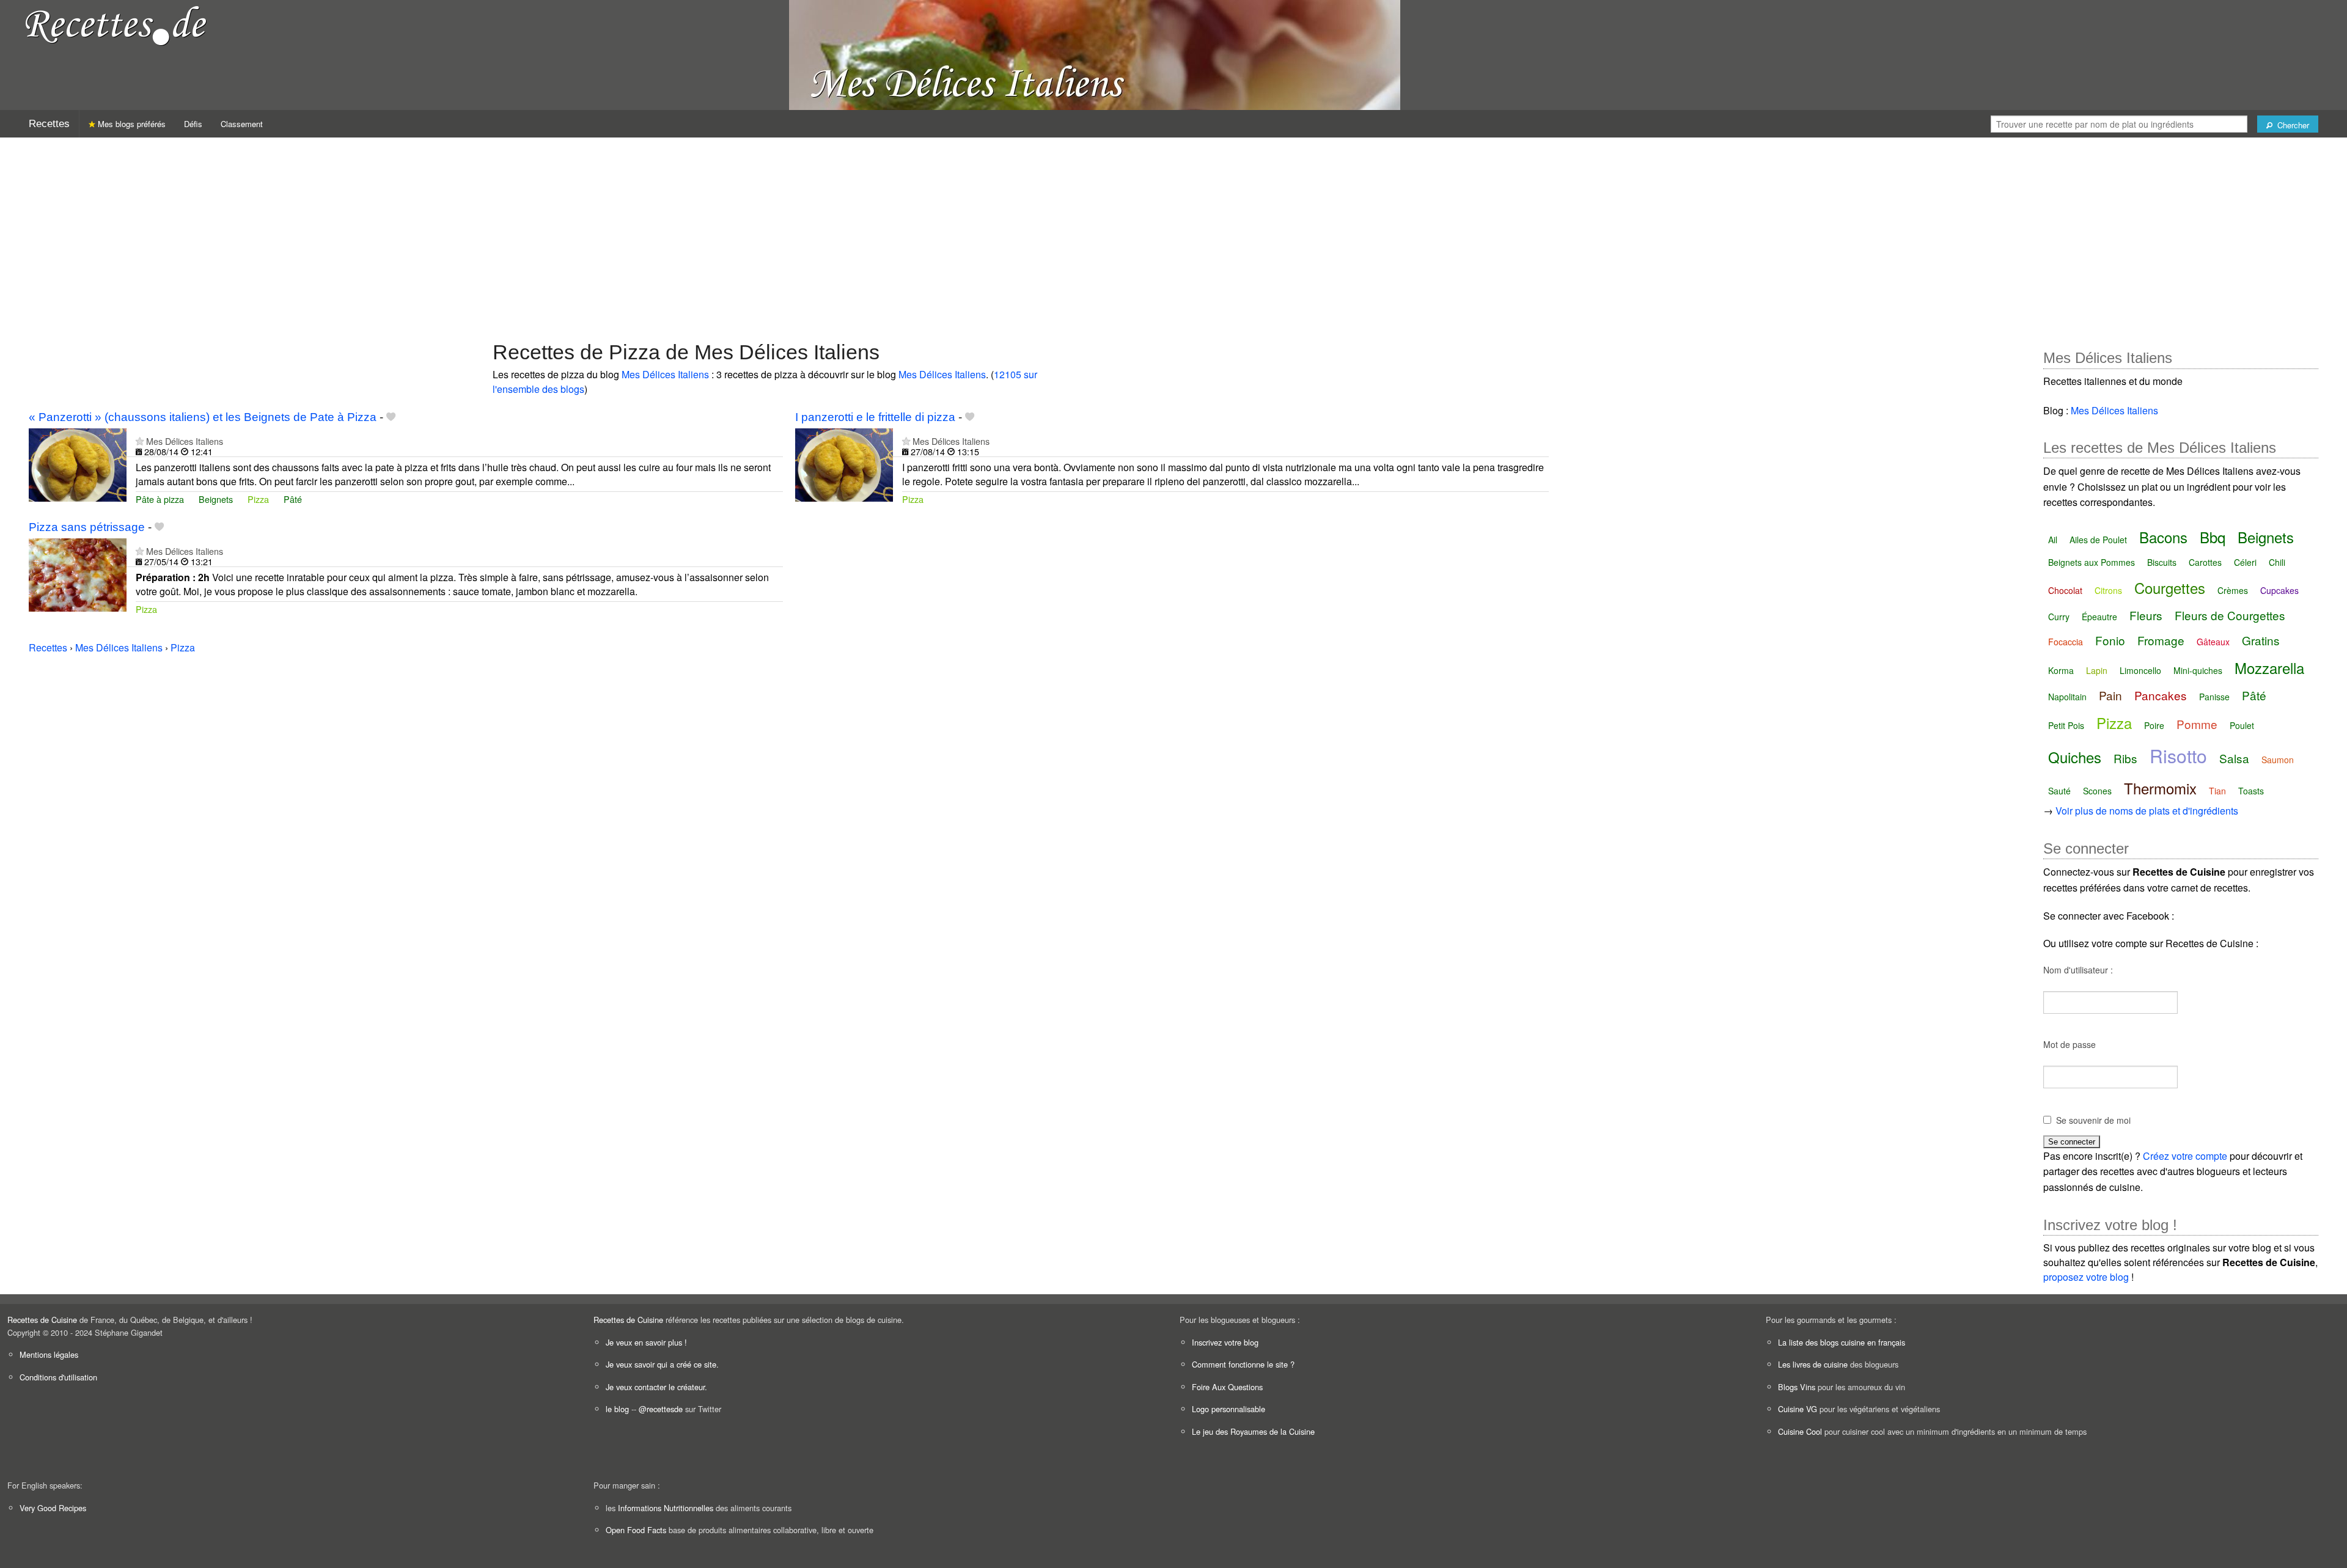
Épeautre (2099, 617)
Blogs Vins (1797, 1387)
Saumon (2278, 760)
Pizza (258, 499)
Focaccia (2066, 642)
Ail (2053, 540)
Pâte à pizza (160, 499)
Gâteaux (2213, 642)
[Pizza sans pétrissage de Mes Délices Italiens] (78, 573)
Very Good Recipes (53, 1508)
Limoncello (2140, 670)
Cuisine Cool (1800, 1431)
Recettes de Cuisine (42, 1320)
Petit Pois (2066, 725)
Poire (2154, 725)
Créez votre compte (2185, 1156)
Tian (2217, 791)
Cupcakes (2279, 590)
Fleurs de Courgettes (2230, 615)
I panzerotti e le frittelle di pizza (875, 417)
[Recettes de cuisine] (116, 25)
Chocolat (2065, 590)
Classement (242, 124)
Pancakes (2161, 695)
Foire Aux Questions (1227, 1387)
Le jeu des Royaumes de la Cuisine (1253, 1431)
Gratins (2261, 640)
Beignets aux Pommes (2092, 562)
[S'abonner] (140, 441)
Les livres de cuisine (1813, 1364)
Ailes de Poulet (2098, 540)
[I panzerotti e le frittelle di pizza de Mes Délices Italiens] (844, 463)
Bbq (2213, 537)
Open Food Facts (636, 1530)
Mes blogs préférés (130, 124)
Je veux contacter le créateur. (656, 1387)
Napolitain (2067, 697)
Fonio (2110, 640)
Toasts (2251, 791)
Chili (2277, 562)
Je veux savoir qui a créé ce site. (662, 1364)
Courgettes (2170, 588)
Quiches (2075, 757)
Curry (2059, 617)
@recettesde (661, 1409)
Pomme (2197, 724)
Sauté (2059, 791)
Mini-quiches (2198, 670)
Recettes (49, 124)
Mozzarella (2269, 668)
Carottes (2205, 562)
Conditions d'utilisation (58, 1377)
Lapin (2097, 670)
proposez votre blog (2086, 1277)
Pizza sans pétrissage (87, 527)
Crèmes (2233, 590)
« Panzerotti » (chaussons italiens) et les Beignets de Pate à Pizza (203, 417)
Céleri (2245, 562)
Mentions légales (49, 1354)
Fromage (2161, 640)
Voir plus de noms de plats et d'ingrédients (2147, 811)
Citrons (2108, 590)
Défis (193, 124)
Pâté (293, 499)
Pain (2110, 695)
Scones (2097, 791)
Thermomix (2160, 788)
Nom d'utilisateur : (2078, 970)
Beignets (216, 499)
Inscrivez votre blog (1225, 1342)
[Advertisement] (1173, 233)
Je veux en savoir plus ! (646, 1342)
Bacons (2163, 537)
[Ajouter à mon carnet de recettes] (391, 417)
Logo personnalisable (1229, 1409)
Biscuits (2162, 562)
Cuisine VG (1798, 1409)
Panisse (2214, 697)
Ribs (2125, 758)
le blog (617, 1409)
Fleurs (2146, 615)
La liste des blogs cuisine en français (1842, 1342)
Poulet (2242, 725)
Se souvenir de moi (2093, 1120)
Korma (2061, 670)
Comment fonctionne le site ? (1243, 1364)
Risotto (2178, 756)
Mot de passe (2070, 1044)
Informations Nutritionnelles (666, 1508)
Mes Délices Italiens (665, 374)
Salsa (2234, 758)
